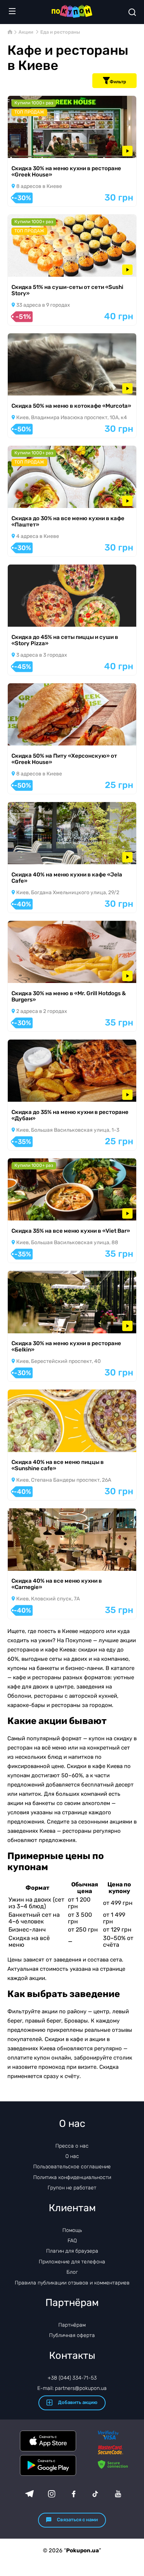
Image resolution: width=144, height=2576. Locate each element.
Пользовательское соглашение (72, 2167)
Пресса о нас (72, 2146)
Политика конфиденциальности (72, 2177)
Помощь (72, 2230)
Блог (72, 2272)
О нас (72, 2156)
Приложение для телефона (72, 2262)
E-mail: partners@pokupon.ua (72, 2388)
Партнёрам (72, 2325)
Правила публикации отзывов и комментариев (72, 2283)
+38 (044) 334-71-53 (72, 2378)
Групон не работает (72, 2188)
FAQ (72, 2241)
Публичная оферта (72, 2335)
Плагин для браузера (72, 2251)
